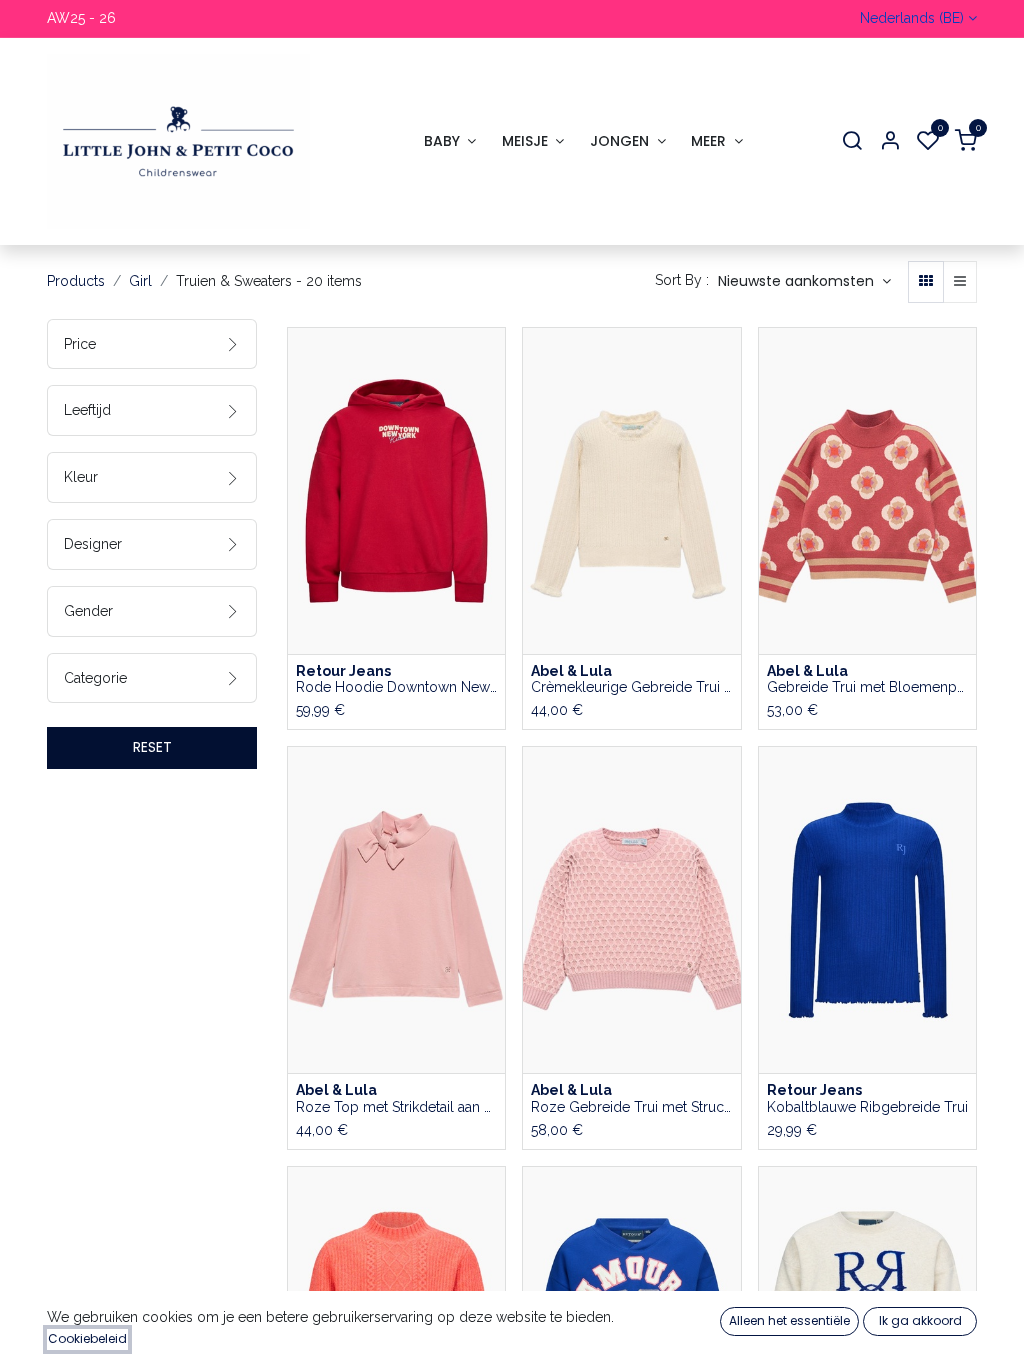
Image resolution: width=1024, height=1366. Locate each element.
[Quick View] (492, 360)
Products (76, 281)
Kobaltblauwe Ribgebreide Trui (867, 1107)
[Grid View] (926, 282)
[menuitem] (450, 141)
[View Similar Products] (492, 495)
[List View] (960, 282)
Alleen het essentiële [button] (789, 1320)
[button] (804, 282)
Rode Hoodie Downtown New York (396, 687)
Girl (140, 281)
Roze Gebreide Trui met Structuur (631, 1107)
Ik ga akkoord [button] (920, 1320)
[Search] (852, 141)
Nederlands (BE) (912, 18)
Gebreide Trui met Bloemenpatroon (867, 687)
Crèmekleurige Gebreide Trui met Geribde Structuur (631, 687)
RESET (152, 747)
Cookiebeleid (87, 1338)
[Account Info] (890, 141)
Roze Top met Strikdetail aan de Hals (396, 1107)
